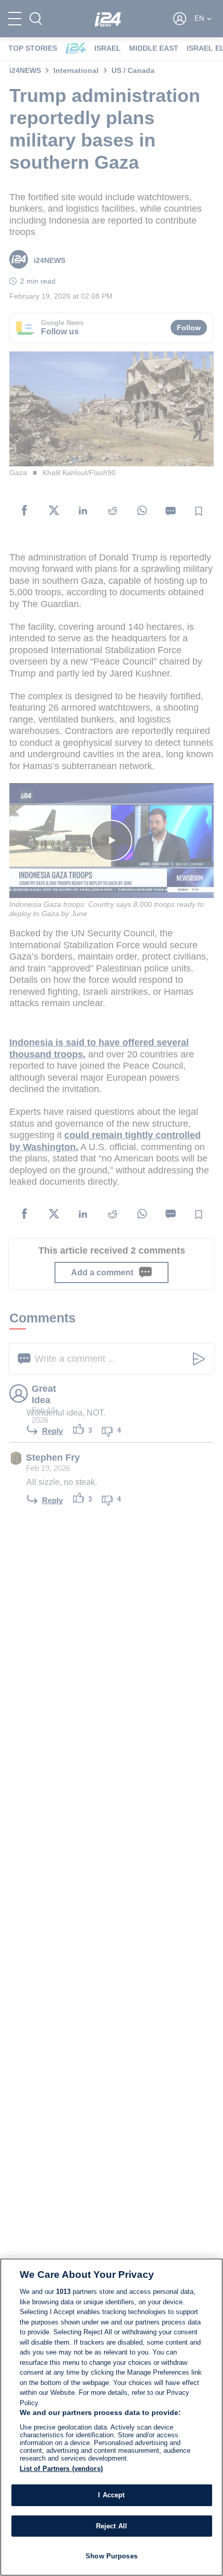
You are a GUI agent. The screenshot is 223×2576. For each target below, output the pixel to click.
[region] (112, 2417)
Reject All (112, 2526)
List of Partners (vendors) (61, 2469)
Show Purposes (112, 2556)
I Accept (111, 2495)
